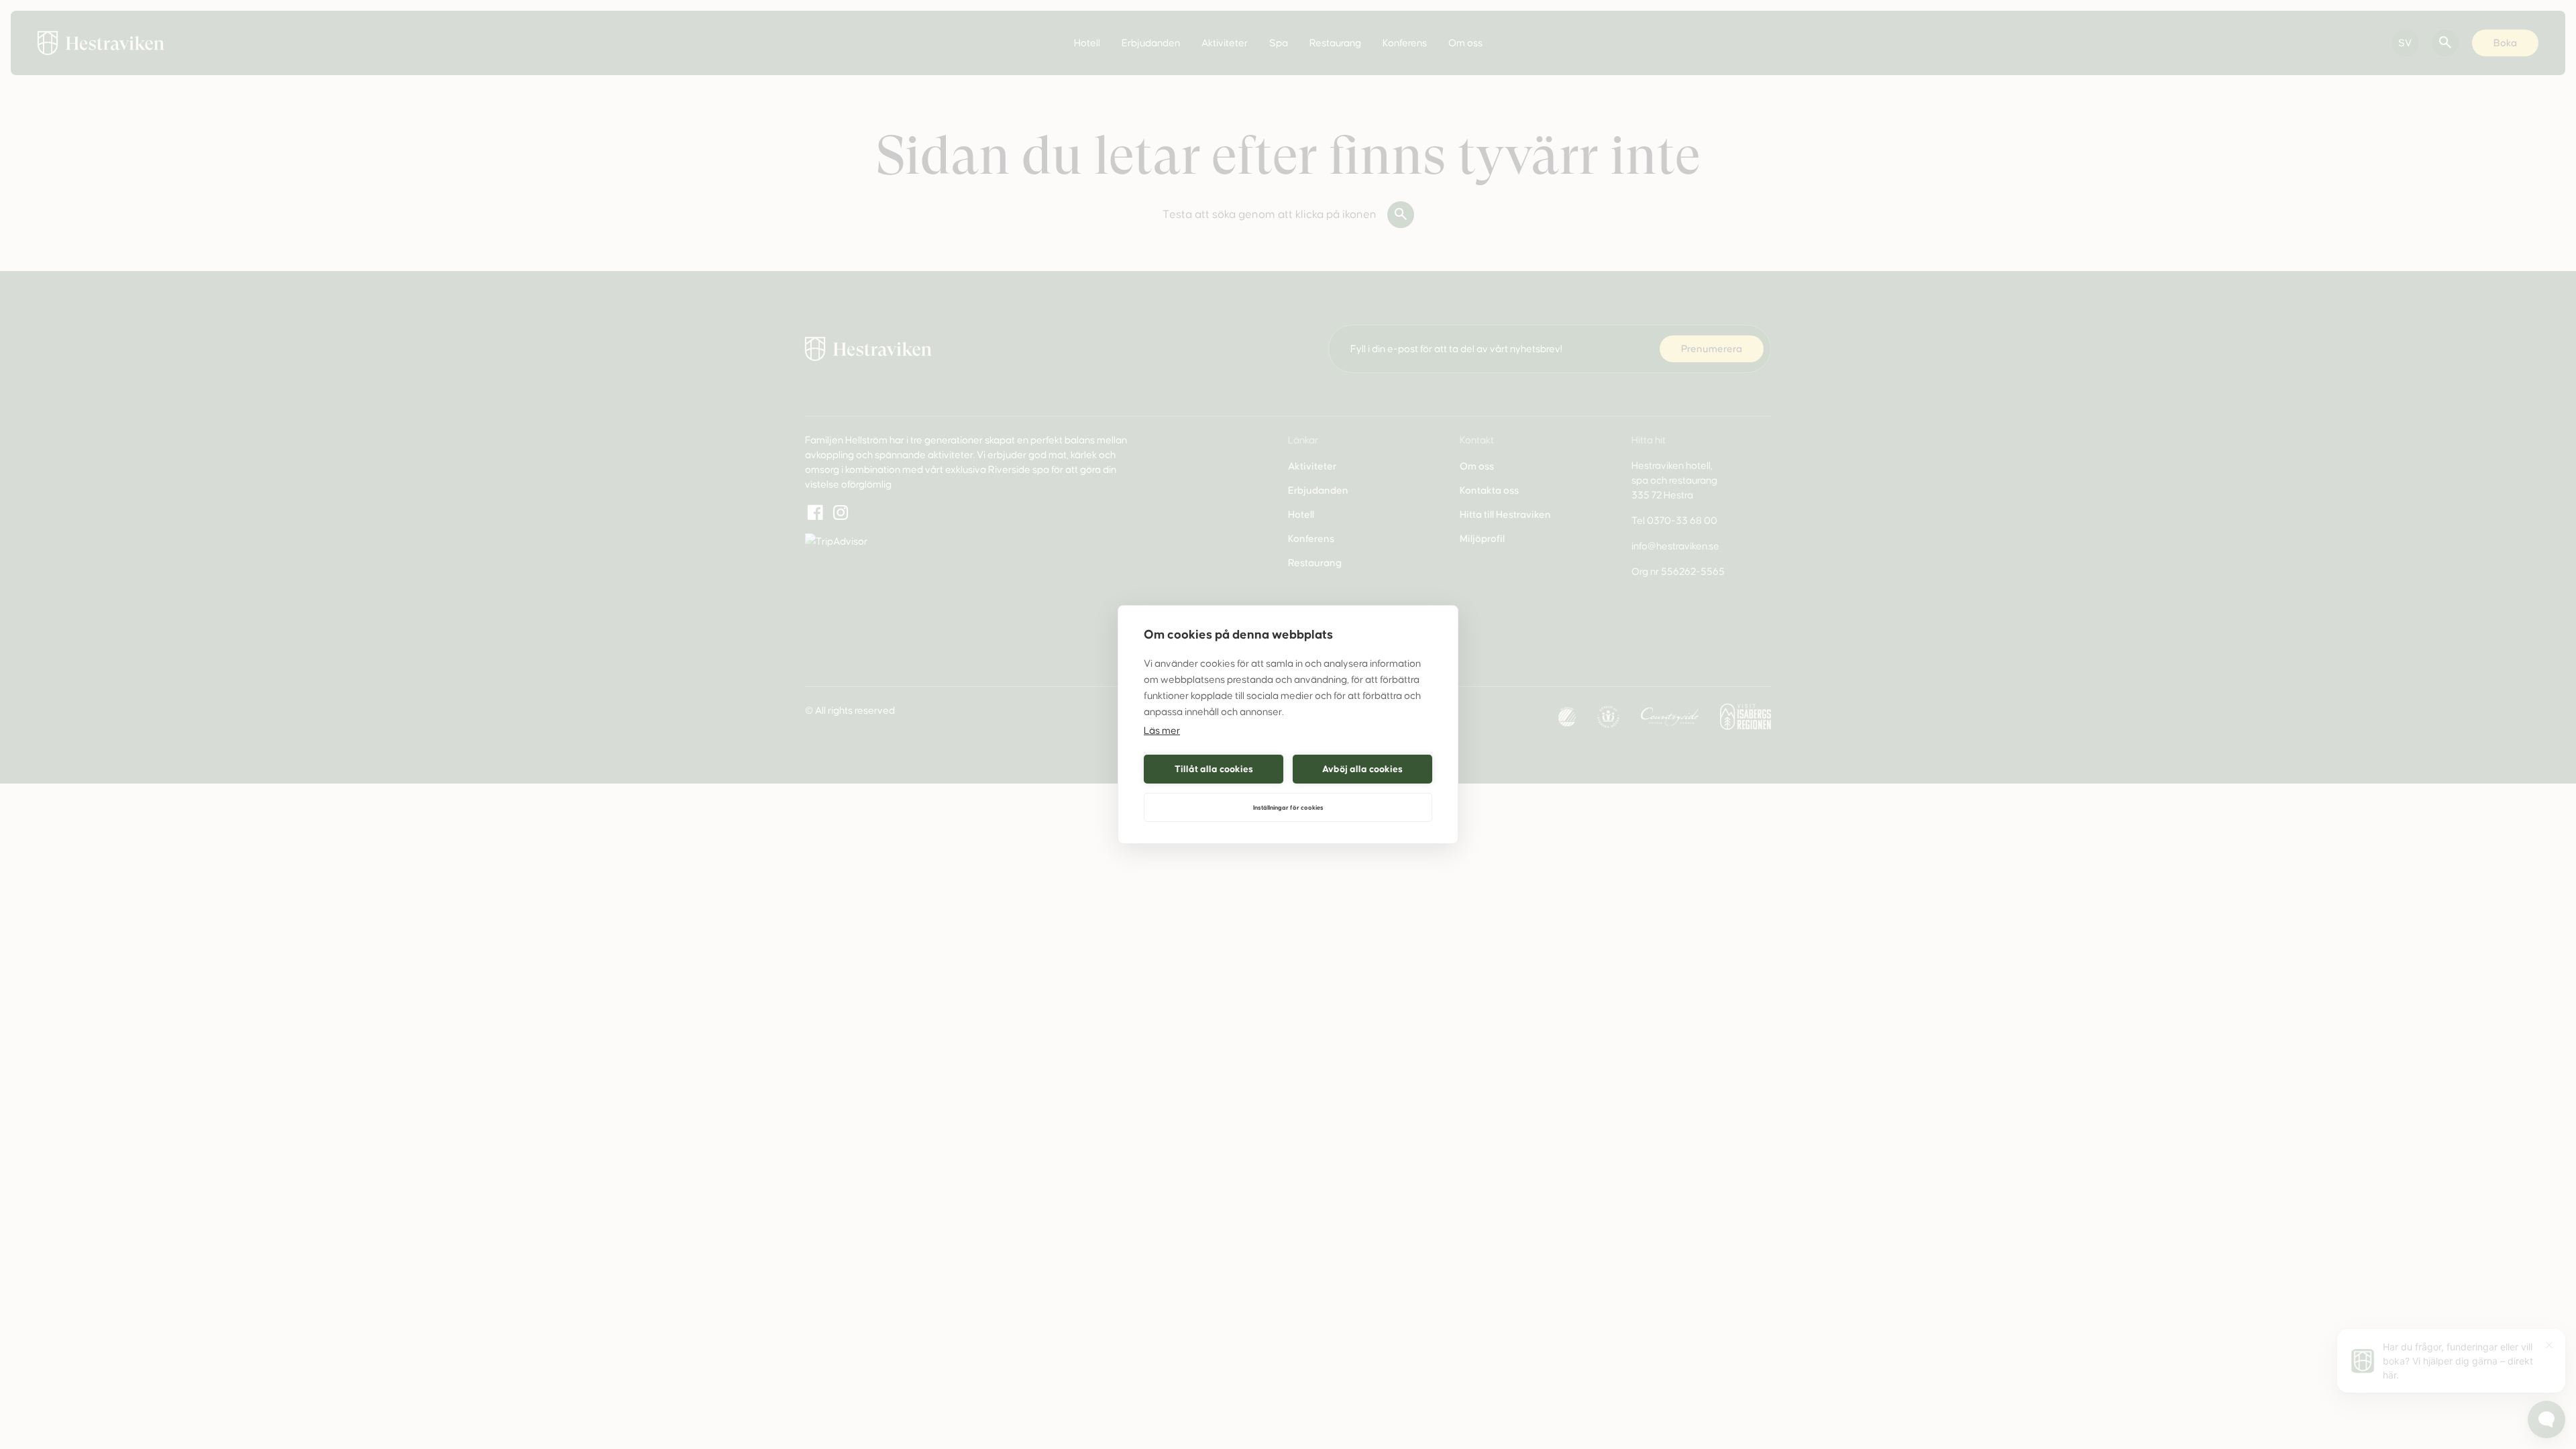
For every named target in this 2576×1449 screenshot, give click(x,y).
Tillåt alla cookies (1214, 769)
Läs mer (1162, 731)
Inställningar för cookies (1288, 808)
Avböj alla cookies (1362, 769)
